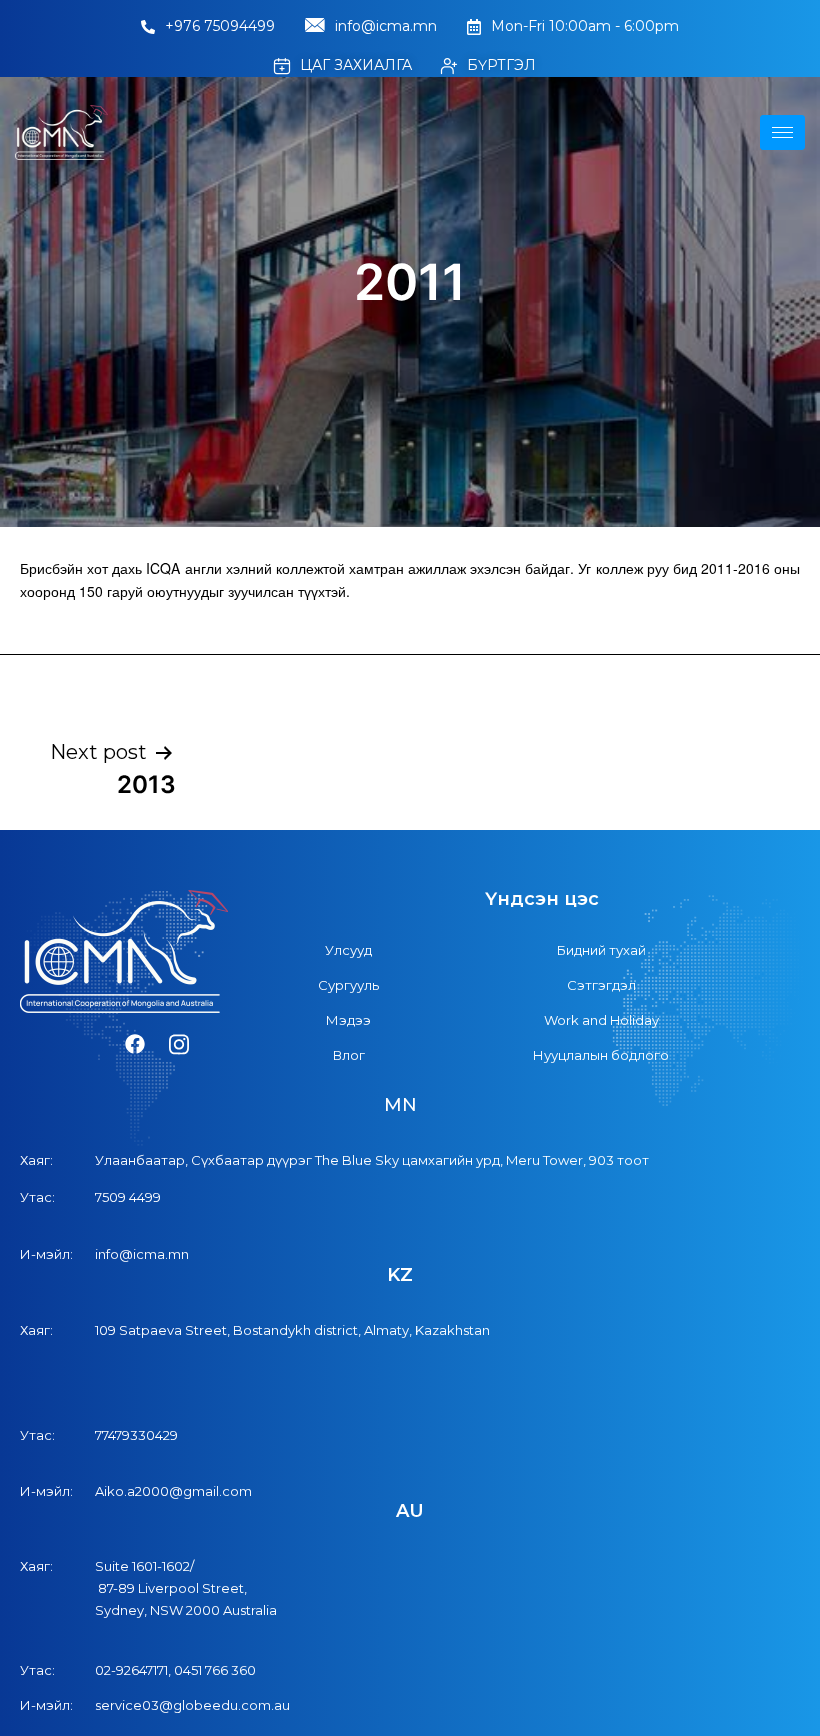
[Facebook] (135, 1045)
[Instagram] (179, 1045)
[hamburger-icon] (782, 132)
